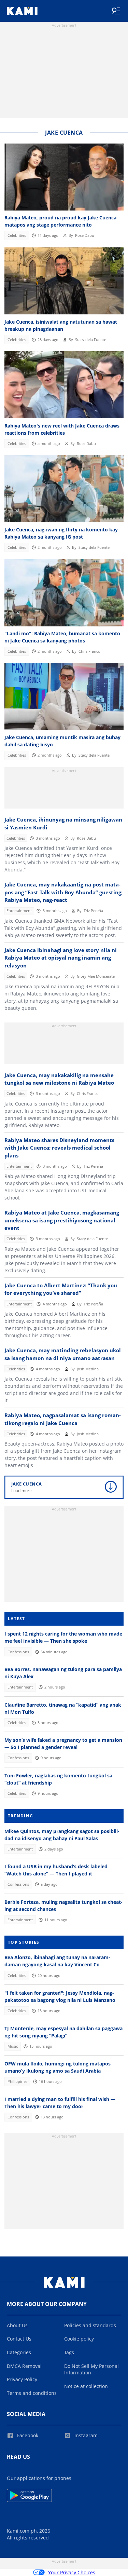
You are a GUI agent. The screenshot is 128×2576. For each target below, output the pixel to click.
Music (13, 2046)
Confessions (18, 1652)
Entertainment (19, 911)
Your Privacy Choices (72, 2572)
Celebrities (17, 235)
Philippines (17, 2082)
